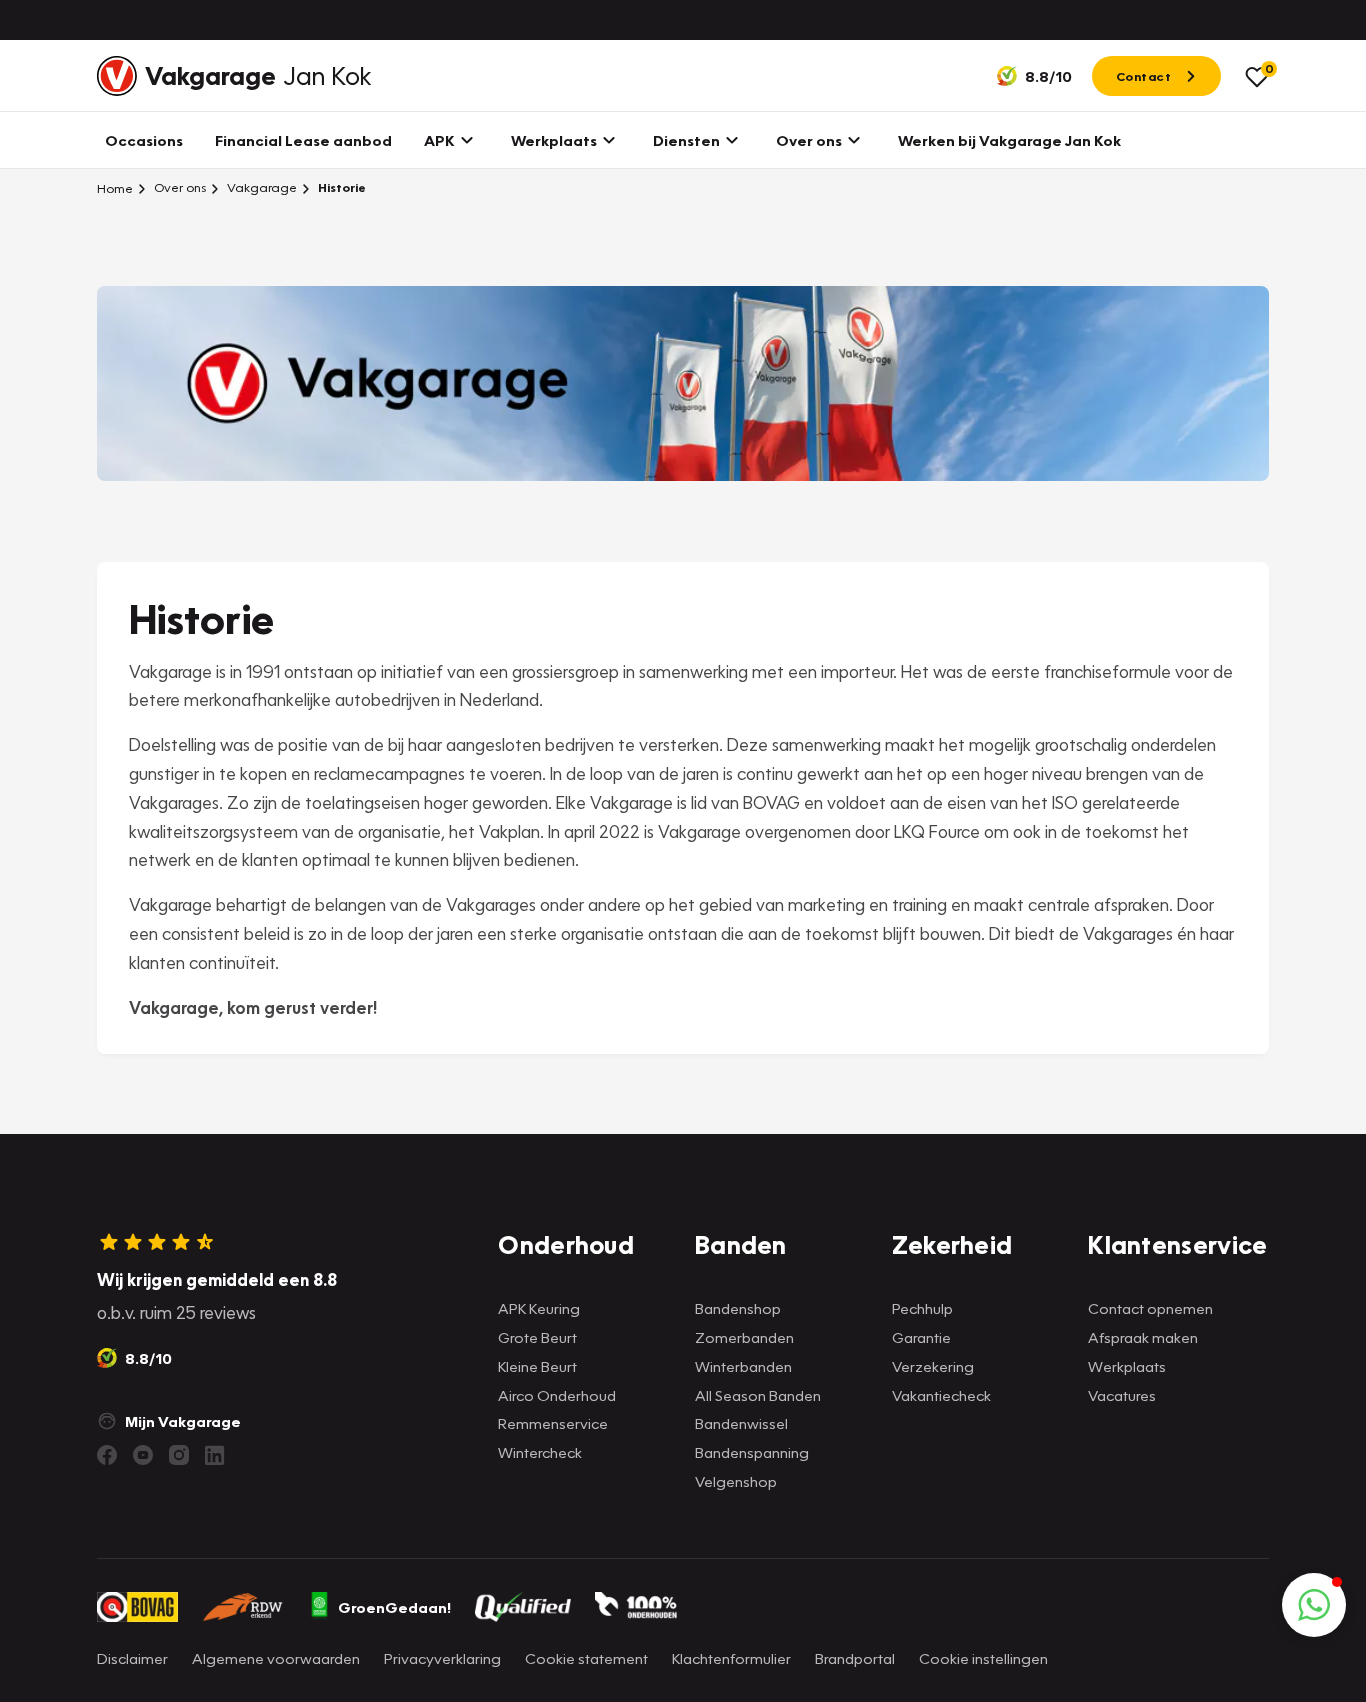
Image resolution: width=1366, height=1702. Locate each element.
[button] (1314, 1605)
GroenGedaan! (394, 1607)
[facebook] (107, 1455)
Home (115, 188)
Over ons (178, 187)
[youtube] (143, 1455)
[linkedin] (215, 1455)
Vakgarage (260, 187)
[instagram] (179, 1455)
